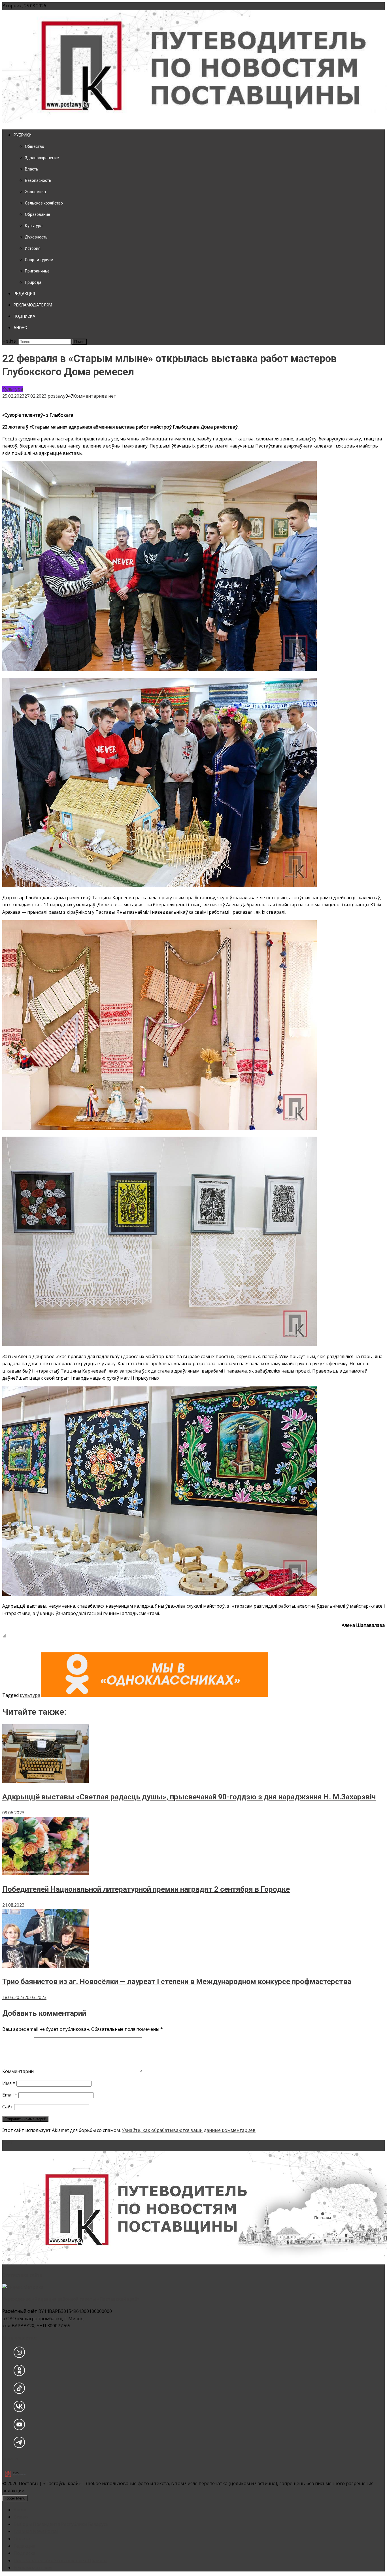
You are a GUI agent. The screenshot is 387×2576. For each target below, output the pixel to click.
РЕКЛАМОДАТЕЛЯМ (33, 305)
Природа (33, 282)
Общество (35, 146)
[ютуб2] (19, 2428)
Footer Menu (15, 2498)
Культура (34, 226)
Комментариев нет (95, 396)
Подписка (25, 2553)
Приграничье (37, 271)
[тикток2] (19, 2392)
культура (30, 1695)
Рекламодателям (33, 2568)
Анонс (20, 2510)
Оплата (22, 2539)
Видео (21, 2517)
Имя (9, 2083)
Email (10, 2095)
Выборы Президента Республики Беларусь (61, 2524)
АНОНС (20, 328)
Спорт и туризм (39, 260)
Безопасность (38, 180)
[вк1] (19, 2410)
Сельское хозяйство (44, 203)
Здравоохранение (42, 158)
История (33, 248)
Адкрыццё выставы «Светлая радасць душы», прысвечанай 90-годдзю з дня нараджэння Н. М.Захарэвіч (189, 1797)
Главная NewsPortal (36, 2531)
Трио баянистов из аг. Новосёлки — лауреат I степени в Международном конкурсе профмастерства (177, 1981)
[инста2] (19, 2356)
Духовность (36, 237)
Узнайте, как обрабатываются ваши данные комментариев (189, 2130)
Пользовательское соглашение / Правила (60, 2560)
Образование (38, 214)
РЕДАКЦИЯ (24, 294)
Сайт (8, 2107)
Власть (32, 169)
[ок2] (19, 2374)
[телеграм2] (19, 2446)
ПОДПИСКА (25, 316)
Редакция (24, 2546)
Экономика (35, 192)
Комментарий (18, 2071)
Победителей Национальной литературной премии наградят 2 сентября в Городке (146, 1889)
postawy (57, 396)
